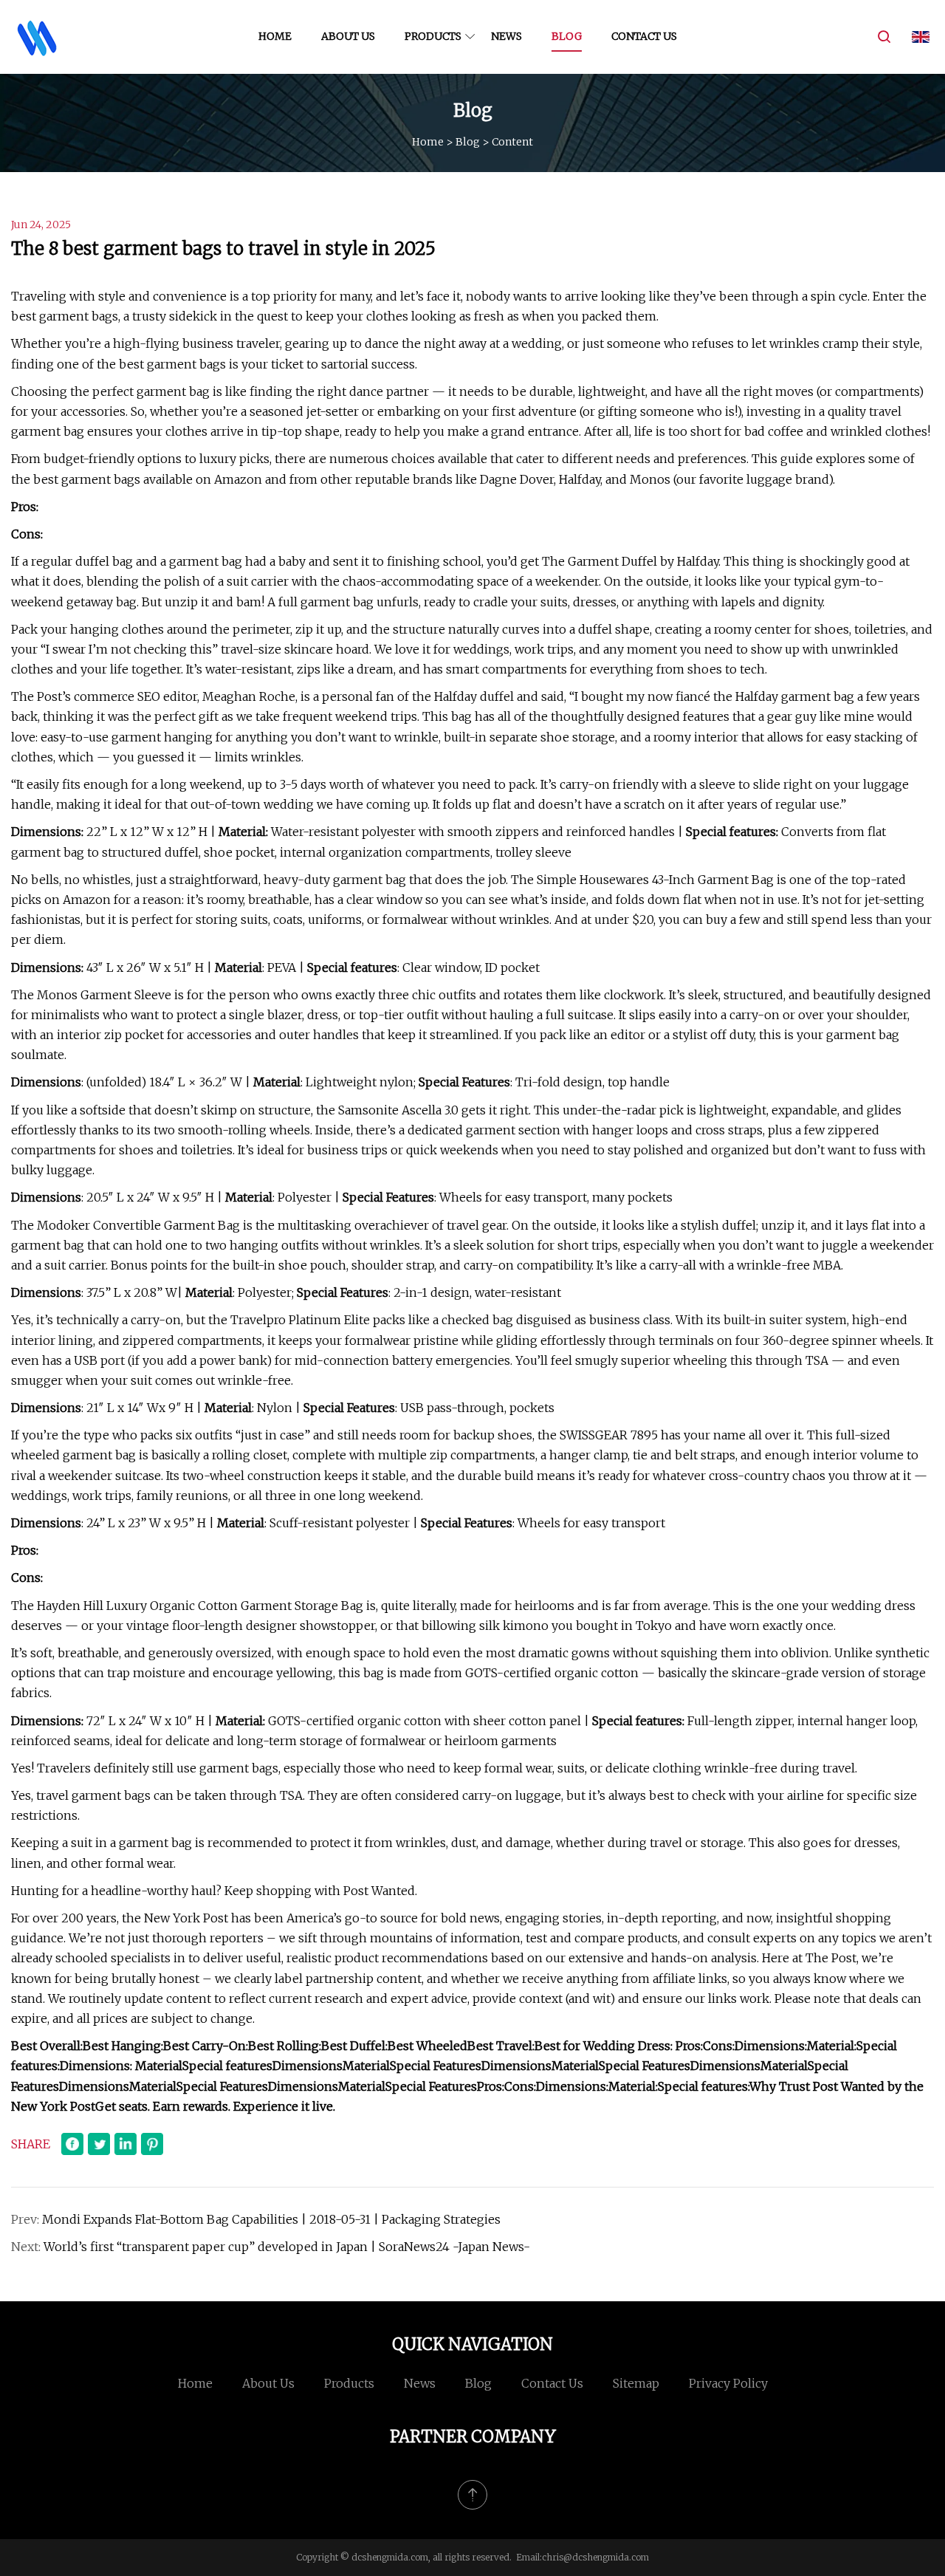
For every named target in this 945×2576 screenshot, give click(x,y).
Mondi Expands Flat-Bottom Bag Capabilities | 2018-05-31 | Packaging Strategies (271, 2219)
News (506, 36)
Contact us (644, 36)
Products (433, 36)
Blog (567, 36)
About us (348, 36)
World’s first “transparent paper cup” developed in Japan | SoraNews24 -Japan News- (287, 2247)
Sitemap (636, 2383)
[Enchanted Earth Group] (37, 37)
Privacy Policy (728, 2383)
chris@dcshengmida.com (595, 2557)
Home (275, 36)
